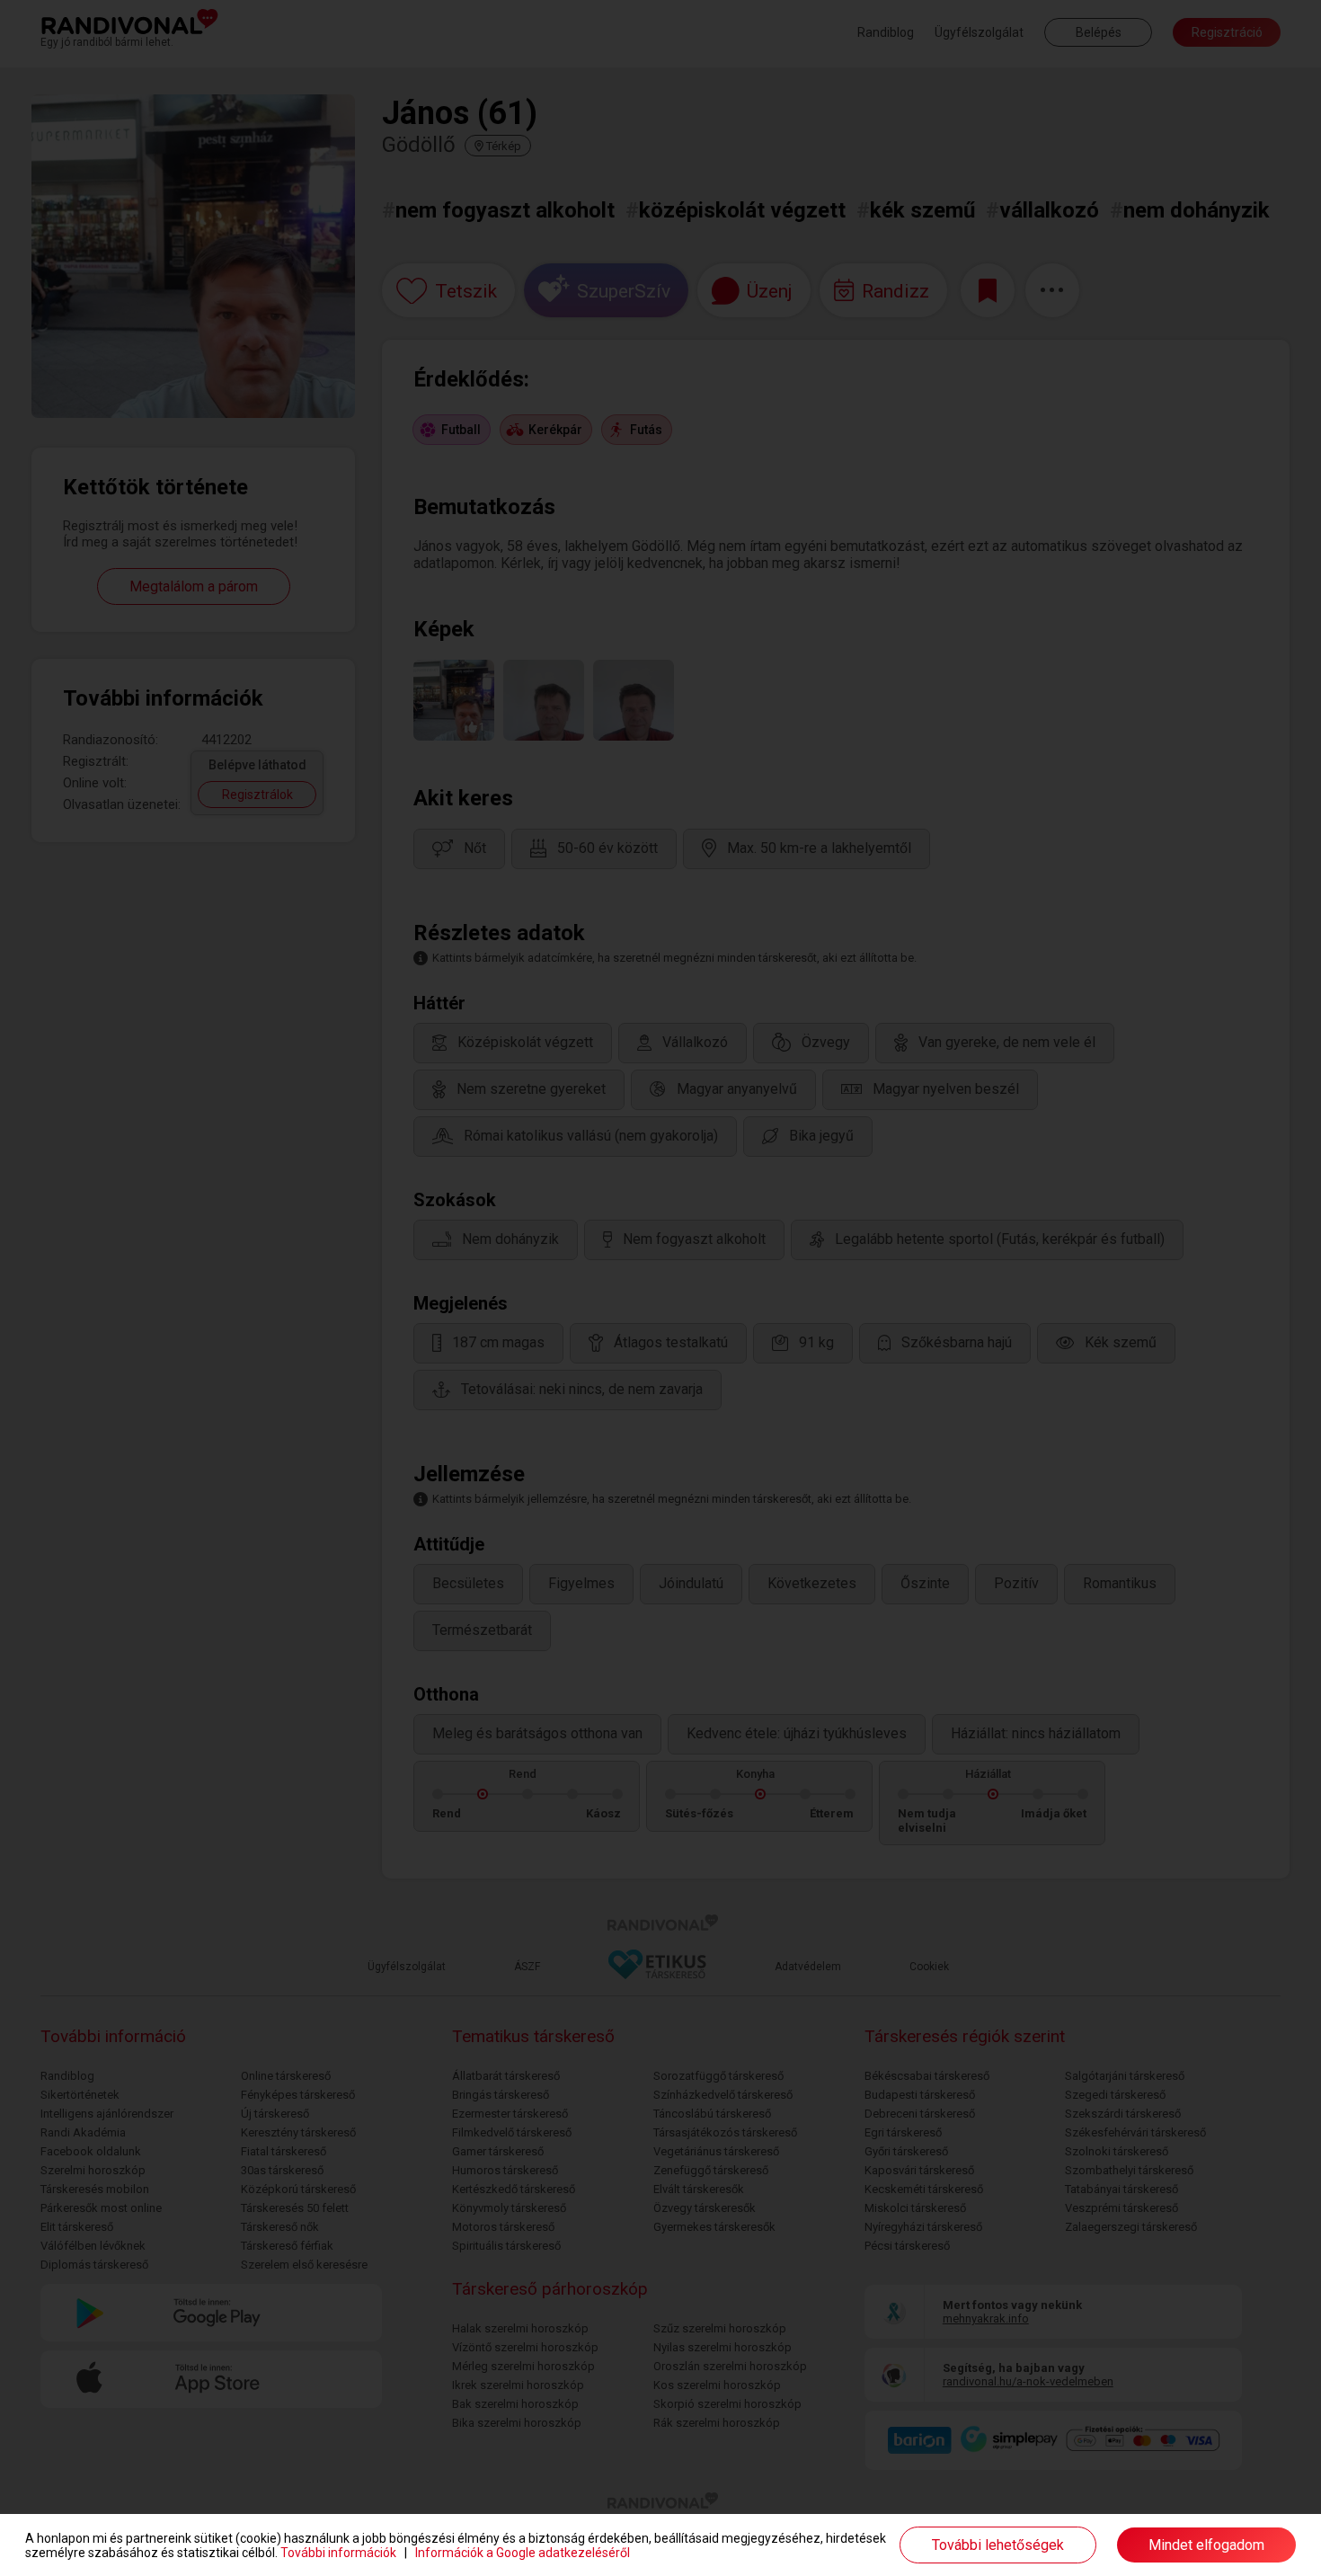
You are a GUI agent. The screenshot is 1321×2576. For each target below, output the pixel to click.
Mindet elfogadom (1206, 2545)
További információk (338, 2553)
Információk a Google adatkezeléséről (523, 2553)
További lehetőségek (998, 2545)
